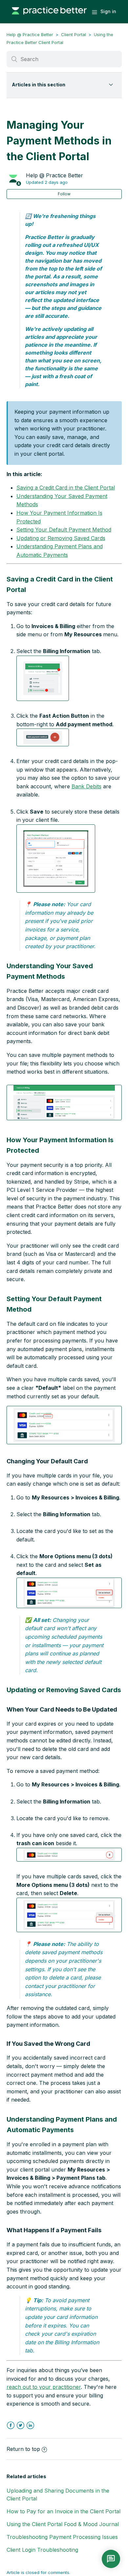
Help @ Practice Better (30, 34)
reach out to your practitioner (44, 2387)
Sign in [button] (108, 11)
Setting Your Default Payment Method (64, 530)
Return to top (23, 2449)
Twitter (21, 2425)
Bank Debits (86, 786)
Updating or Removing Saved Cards (61, 538)
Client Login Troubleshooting (42, 2550)
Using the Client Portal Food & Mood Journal (63, 2524)
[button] (43, 678)
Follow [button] (64, 194)
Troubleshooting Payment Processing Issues (62, 2537)
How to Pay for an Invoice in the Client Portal (64, 2511)
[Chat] (111, 2559)
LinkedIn (30, 2425)
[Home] (49, 18)
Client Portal (74, 34)
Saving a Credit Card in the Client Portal (66, 488)
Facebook (11, 2425)
